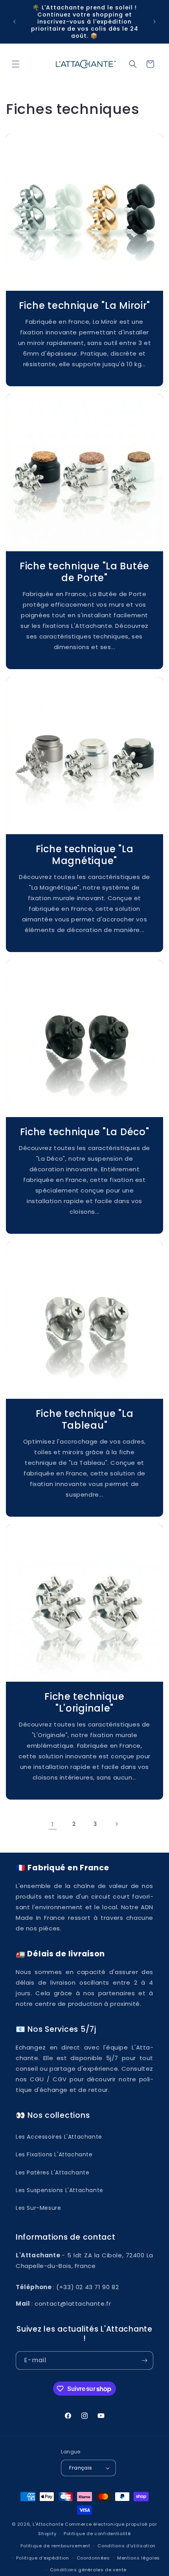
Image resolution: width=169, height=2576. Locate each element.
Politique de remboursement (55, 2546)
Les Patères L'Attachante (52, 2172)
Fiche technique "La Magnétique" (85, 855)
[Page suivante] (116, 1824)
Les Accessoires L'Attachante (59, 2137)
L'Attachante (48, 2524)
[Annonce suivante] (154, 22)
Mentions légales (139, 2558)
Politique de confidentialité (97, 2534)
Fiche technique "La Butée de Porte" (84, 572)
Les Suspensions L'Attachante (60, 2190)
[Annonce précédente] (15, 22)
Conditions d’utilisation (127, 2546)
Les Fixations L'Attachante (54, 2154)
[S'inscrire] (144, 2360)
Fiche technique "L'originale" (84, 1703)
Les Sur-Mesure (38, 2208)
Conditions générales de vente (88, 2570)
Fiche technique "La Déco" (85, 1132)
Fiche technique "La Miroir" (84, 306)
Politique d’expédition (42, 2558)
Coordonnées (93, 2558)
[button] (16, 64)
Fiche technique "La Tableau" (85, 1420)
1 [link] (53, 1824)
